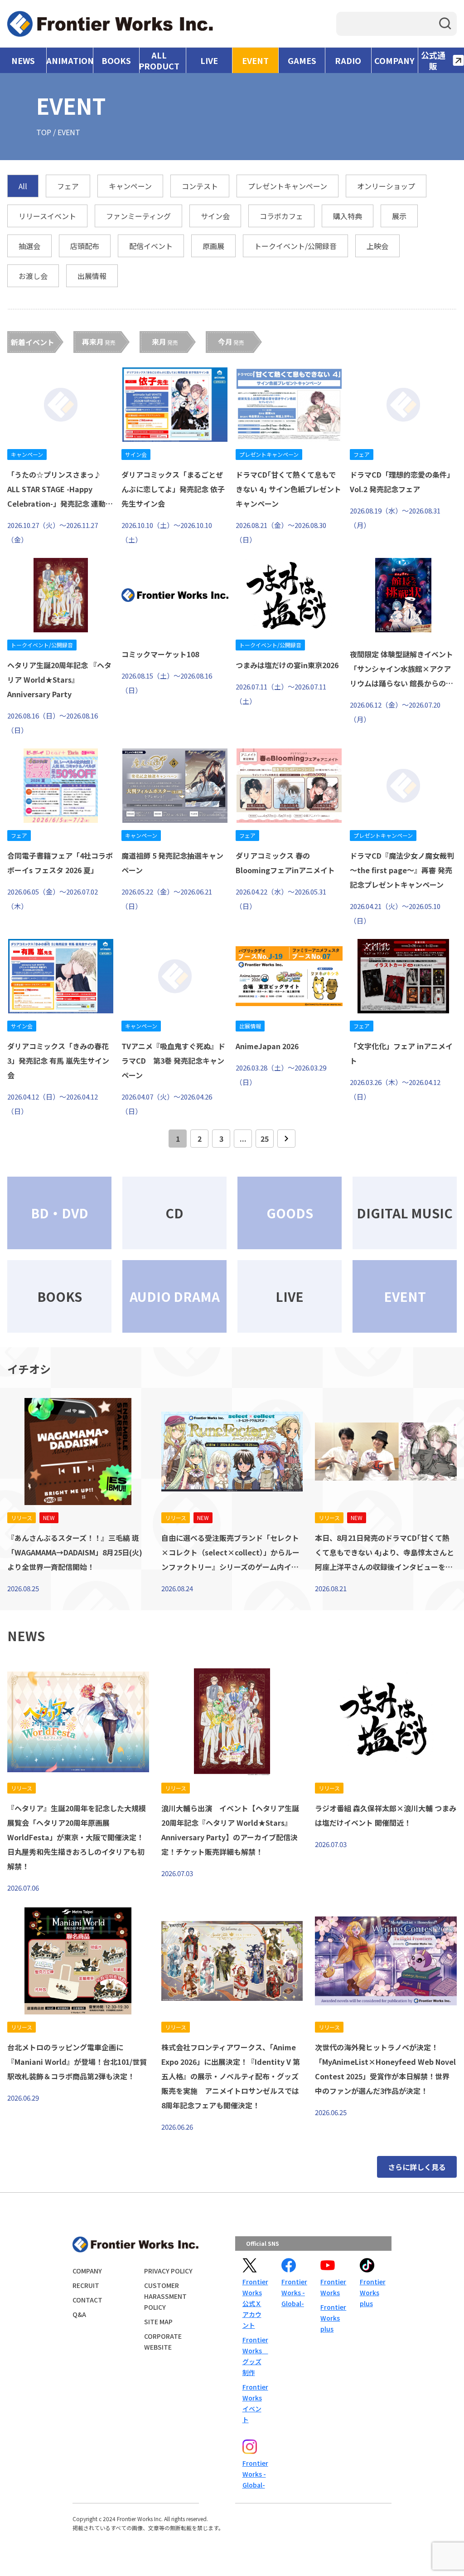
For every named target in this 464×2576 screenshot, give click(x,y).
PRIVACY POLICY (168, 2271)
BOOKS (116, 60)
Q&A (79, 2314)
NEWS (23, 60)
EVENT (255, 60)
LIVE (209, 60)
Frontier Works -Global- (294, 2292)
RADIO (348, 60)
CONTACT (87, 2300)
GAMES (302, 60)
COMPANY (394, 60)
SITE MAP (158, 2322)
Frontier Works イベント (255, 2403)
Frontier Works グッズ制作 (255, 2356)
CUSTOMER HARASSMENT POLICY (165, 2296)
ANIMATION (70, 60)
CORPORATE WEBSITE (163, 2341)
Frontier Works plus (333, 2318)
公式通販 (433, 60)
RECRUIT (86, 2285)
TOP (44, 132)
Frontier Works (333, 2287)
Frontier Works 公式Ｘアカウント (255, 2303)
